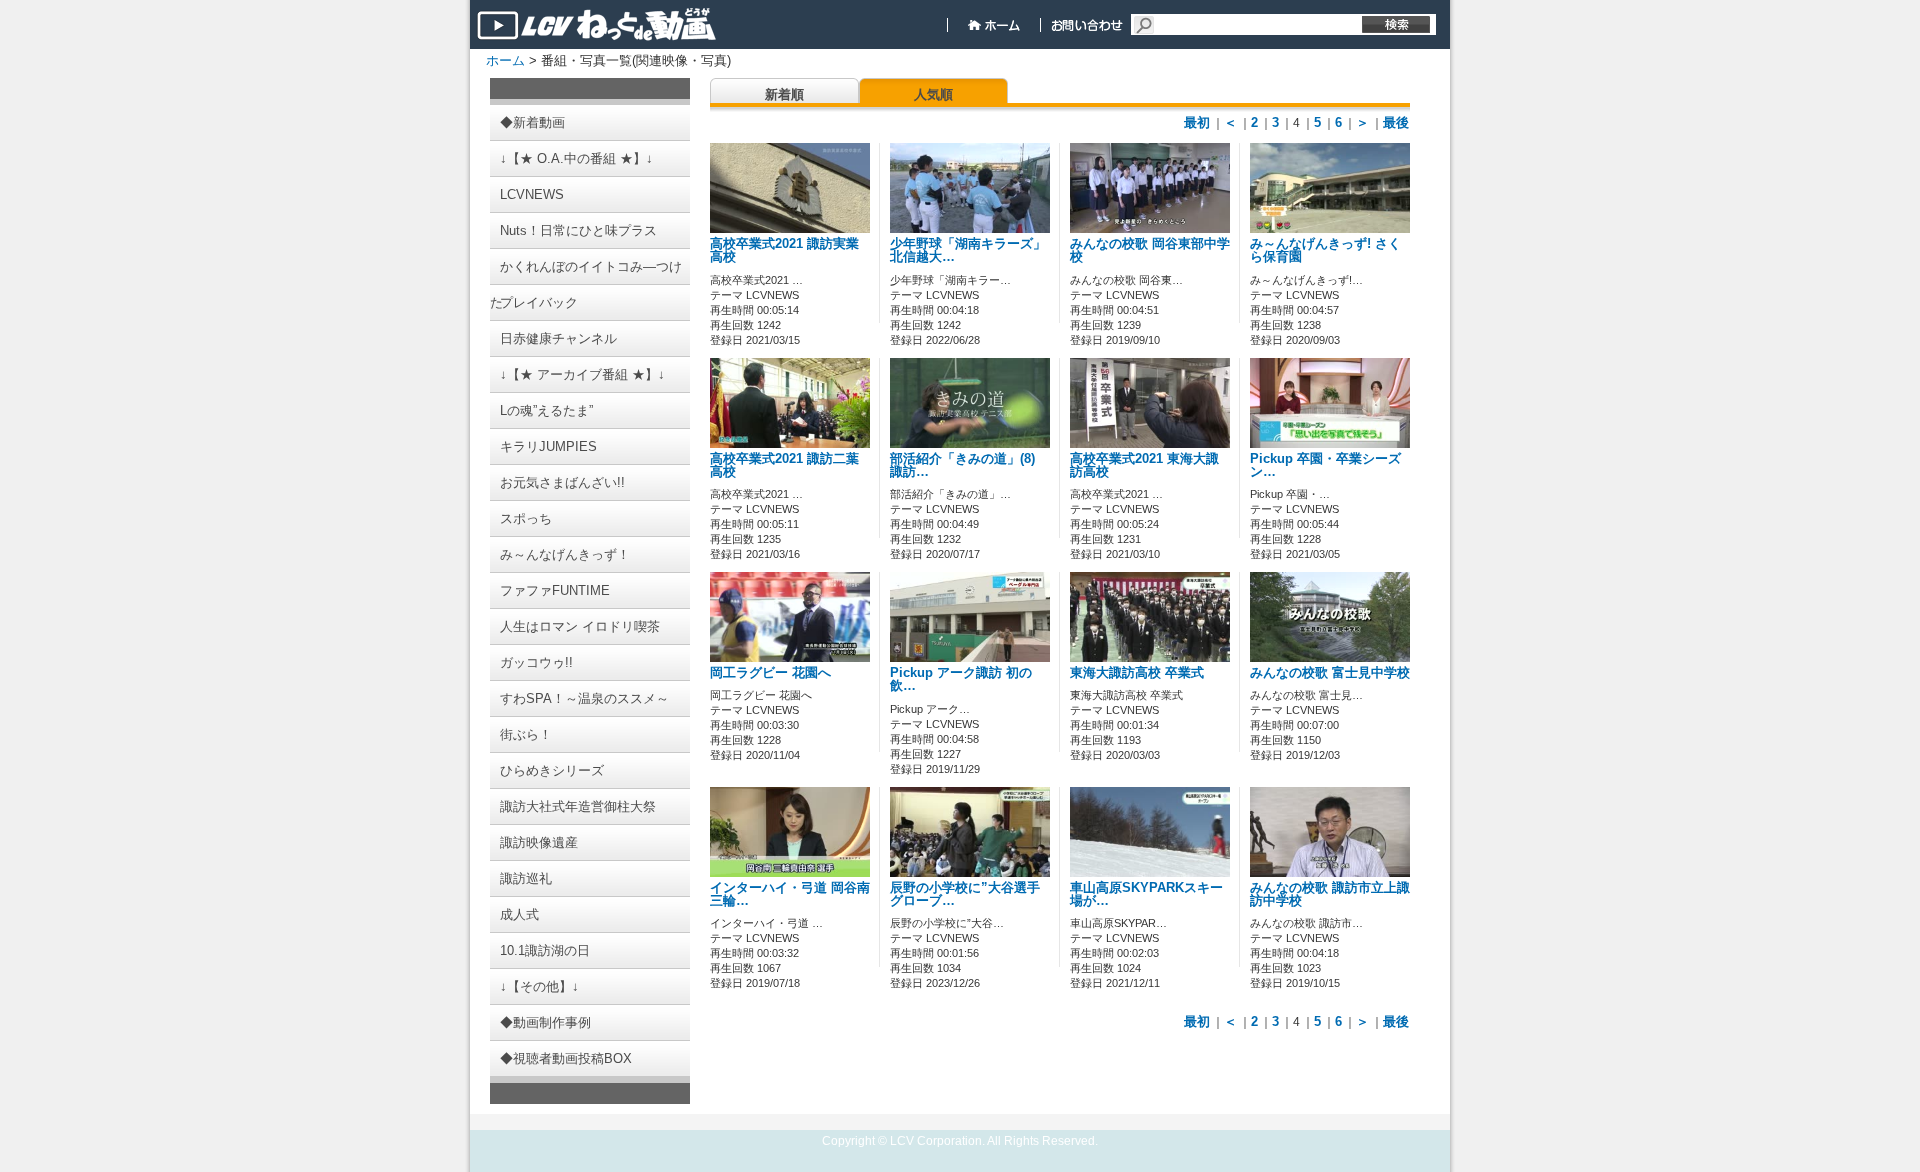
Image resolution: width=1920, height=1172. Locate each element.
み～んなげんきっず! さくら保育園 (1325, 250)
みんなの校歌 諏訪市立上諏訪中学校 (1330, 894)
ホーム (505, 60)
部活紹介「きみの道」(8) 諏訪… (962, 465)
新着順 (784, 94)
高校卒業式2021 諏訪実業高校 (784, 250)
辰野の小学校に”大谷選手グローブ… (965, 894)
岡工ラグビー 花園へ (770, 673)
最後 (1396, 122)
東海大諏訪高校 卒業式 (1137, 673)
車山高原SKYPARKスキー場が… (1146, 894)
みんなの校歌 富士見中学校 (1330, 673)
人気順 (933, 94)
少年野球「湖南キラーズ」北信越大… (968, 250)
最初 (1197, 122)
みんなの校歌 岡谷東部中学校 (1150, 250)
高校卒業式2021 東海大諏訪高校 (1144, 465)
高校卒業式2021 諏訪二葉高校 (784, 465)
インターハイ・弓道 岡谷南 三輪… (790, 894)
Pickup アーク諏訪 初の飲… (961, 679)
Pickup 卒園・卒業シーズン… (1325, 465)
